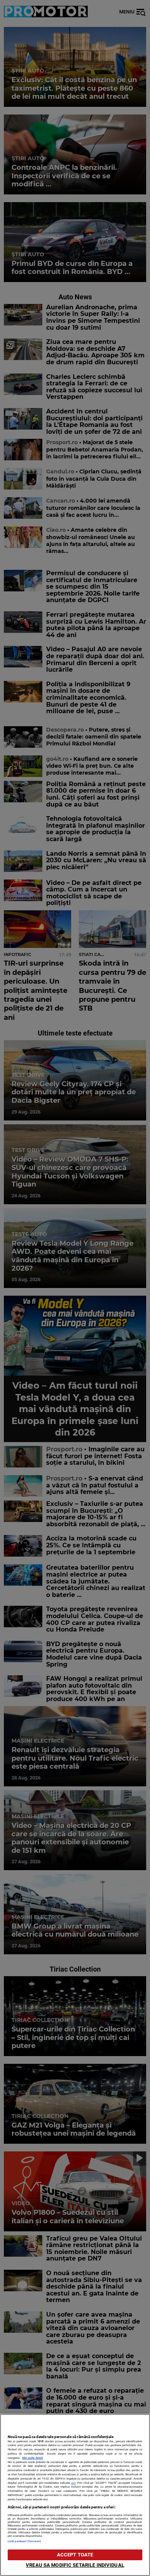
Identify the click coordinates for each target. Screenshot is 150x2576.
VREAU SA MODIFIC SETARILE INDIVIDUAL (75, 2565)
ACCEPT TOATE (75, 2555)
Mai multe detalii (33, 2458)
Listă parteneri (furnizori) (24, 2541)
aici (73, 2483)
